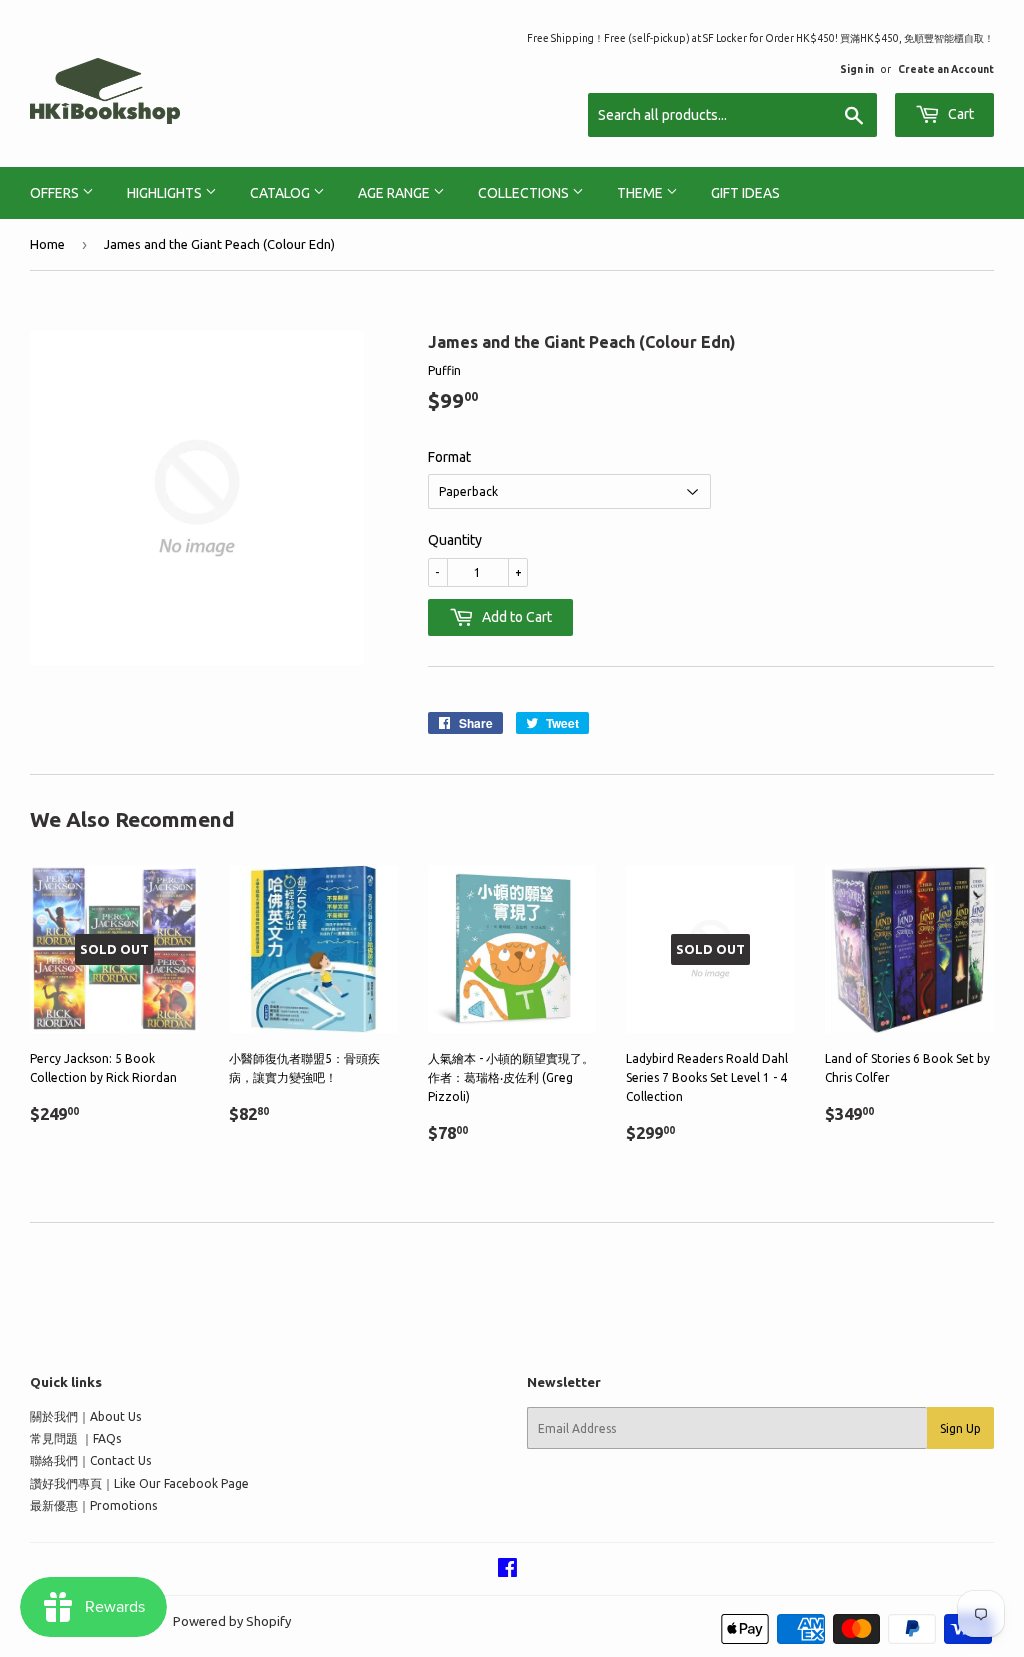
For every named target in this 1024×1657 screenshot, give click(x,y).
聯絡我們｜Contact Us (90, 1460)
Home (47, 244)
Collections (525, 193)
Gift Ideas (745, 193)
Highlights (166, 193)
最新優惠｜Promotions (93, 1505)
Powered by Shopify (232, 1621)
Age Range (395, 193)
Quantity (455, 540)
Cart (959, 114)
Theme (641, 193)
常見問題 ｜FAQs (75, 1438)
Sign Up (960, 1428)
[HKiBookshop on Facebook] (507, 1570)
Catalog (281, 193)
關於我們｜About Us (85, 1416)
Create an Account (946, 69)
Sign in (857, 69)
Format (449, 457)
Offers (56, 193)
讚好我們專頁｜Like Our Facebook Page (139, 1483)
